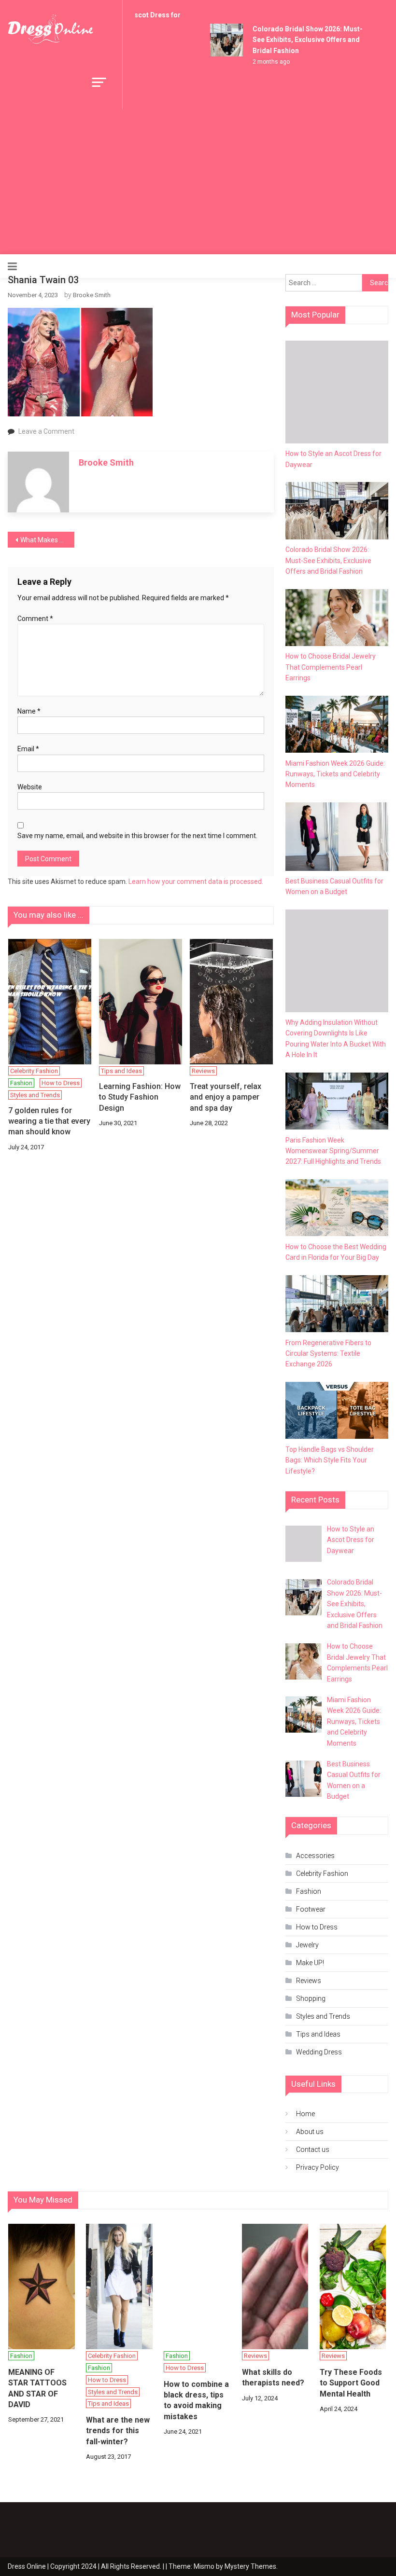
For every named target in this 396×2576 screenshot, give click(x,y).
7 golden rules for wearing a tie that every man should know (49, 1121)
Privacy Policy (318, 2167)
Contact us (313, 2149)
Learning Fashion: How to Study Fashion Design (140, 1097)
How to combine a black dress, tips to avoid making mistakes (196, 2400)
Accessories (315, 1856)
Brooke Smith (92, 295)
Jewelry (307, 1945)
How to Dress (61, 1083)
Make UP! (310, 1963)
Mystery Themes (250, 2566)
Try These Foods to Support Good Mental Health (351, 2383)
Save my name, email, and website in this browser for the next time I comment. (137, 836)
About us (310, 2132)
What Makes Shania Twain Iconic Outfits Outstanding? (47, 540)
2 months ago (264, 62)
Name (29, 711)
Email (28, 749)
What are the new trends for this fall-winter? (118, 2431)
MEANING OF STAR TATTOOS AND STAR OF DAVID (37, 2388)
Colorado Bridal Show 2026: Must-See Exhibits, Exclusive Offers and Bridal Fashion (300, 40)
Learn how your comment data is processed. (196, 882)
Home (305, 2114)
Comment (35, 619)
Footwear (311, 1909)
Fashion (21, 1083)
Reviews (203, 1071)
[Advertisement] (198, 182)
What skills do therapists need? (273, 2377)
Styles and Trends (35, 1095)
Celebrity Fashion (34, 1071)
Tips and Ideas (121, 1071)
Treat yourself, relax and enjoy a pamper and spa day (226, 1097)
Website (30, 787)
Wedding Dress (319, 2052)
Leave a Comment (46, 431)
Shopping (311, 1998)
